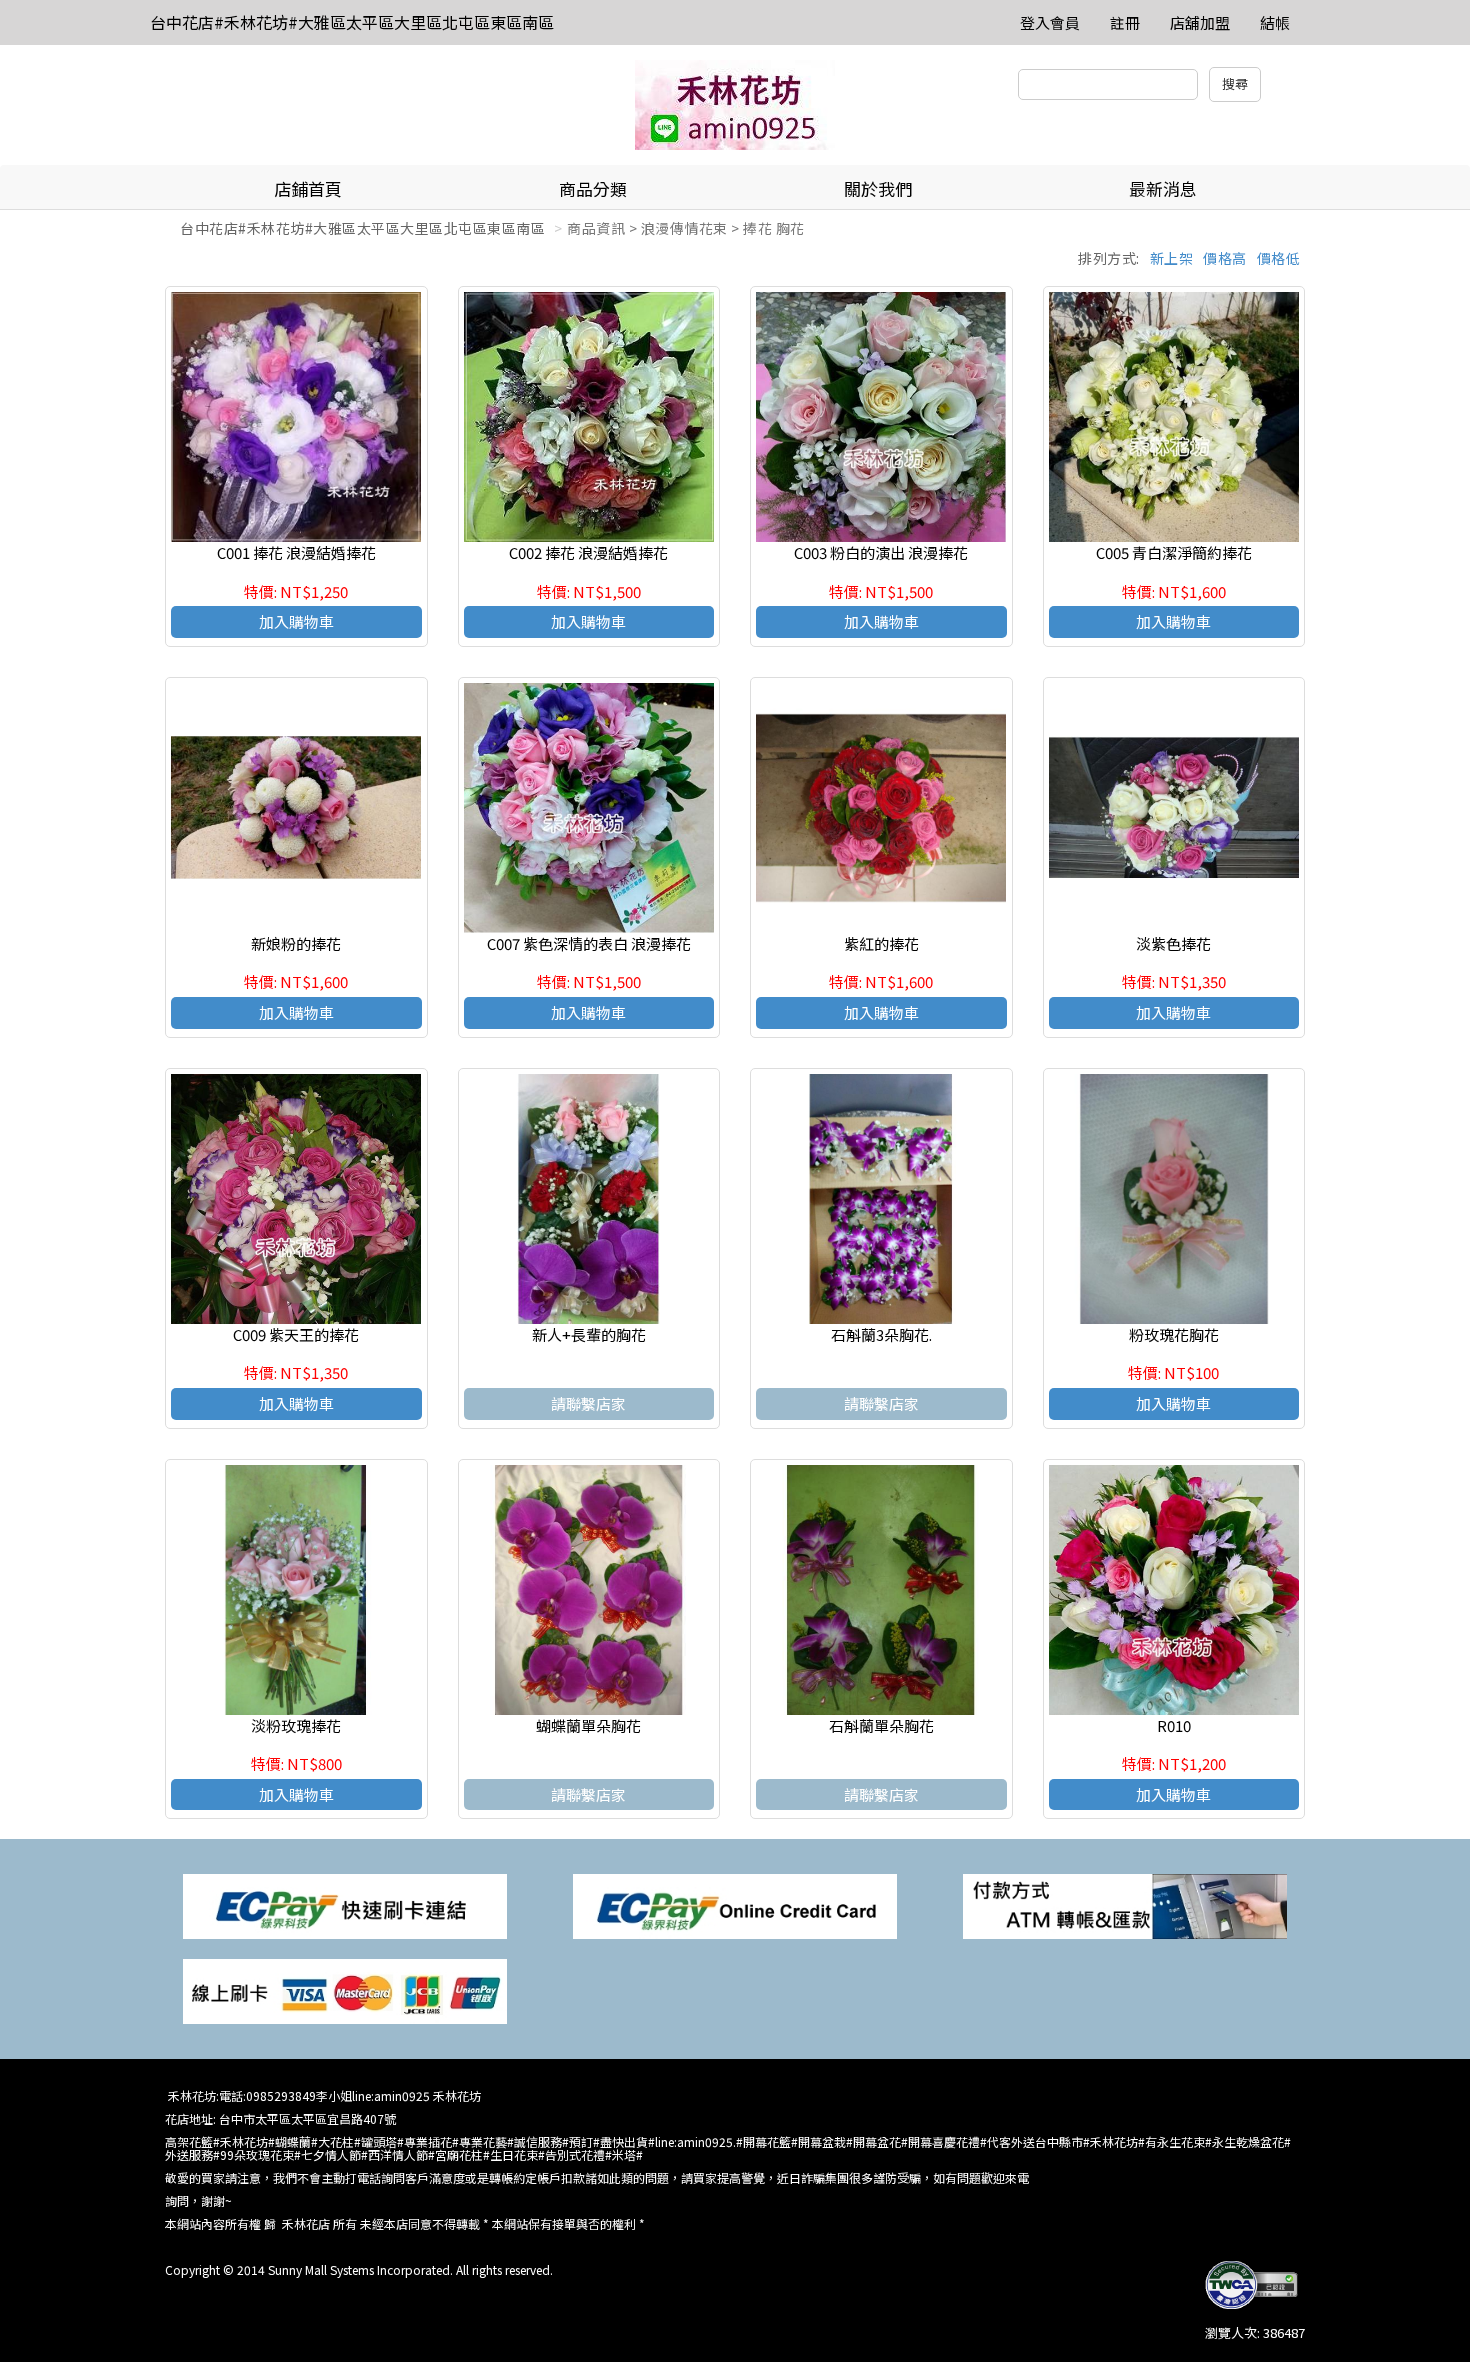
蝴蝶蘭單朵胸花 (588, 1725)
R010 (1174, 1725)
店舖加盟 (1200, 22)
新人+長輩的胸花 (589, 1334)
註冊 (1125, 22)
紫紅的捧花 (881, 943)
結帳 (1275, 22)
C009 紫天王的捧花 (296, 1334)
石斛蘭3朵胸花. (881, 1334)
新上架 (1172, 258)
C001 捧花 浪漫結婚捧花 (296, 552)
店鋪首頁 (308, 188)
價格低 (1279, 258)
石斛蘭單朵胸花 (881, 1725)
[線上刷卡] (345, 1989)
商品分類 (593, 188)
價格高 (1225, 258)
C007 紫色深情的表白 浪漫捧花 (589, 943)
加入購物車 (296, 621)
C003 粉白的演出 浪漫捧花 (881, 552)
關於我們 (878, 188)
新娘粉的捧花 (296, 943)
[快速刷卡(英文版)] (735, 1904)
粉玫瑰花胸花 (1174, 1334)
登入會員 (1050, 22)
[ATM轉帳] (1125, 1904)
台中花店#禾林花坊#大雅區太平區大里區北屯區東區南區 (352, 22)
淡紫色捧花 (1173, 943)
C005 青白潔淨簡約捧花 (1174, 552)
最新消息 (1163, 188)
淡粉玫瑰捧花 (296, 1725)
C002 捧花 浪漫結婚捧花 (588, 552)
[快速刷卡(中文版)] (345, 1904)
